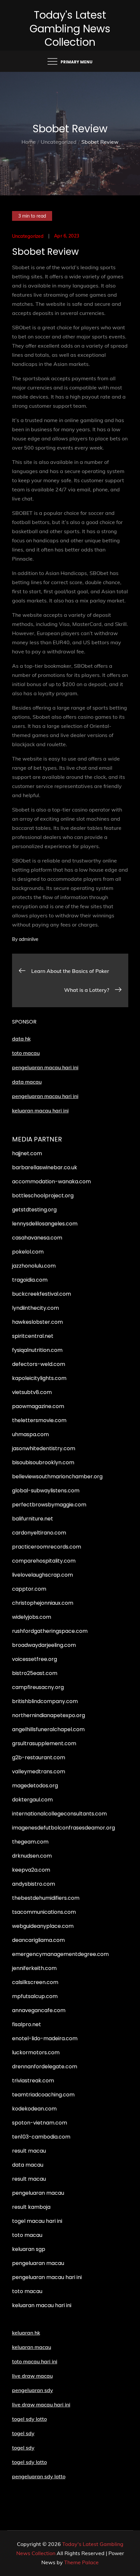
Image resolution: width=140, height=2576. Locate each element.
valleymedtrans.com (39, 1772)
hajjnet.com (27, 1153)
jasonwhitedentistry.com (44, 1448)
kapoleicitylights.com (39, 1378)
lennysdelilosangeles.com (45, 1224)
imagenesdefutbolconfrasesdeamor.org (63, 1828)
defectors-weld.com (39, 1364)
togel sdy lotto (29, 2462)
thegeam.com (30, 1842)
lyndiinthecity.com (35, 1308)
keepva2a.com (31, 1870)
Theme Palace (81, 2562)
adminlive (29, 939)
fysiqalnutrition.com (37, 1350)
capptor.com (29, 1589)
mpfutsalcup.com (35, 1996)
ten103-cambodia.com (41, 2137)
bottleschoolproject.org (43, 1196)
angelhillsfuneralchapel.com (48, 1729)
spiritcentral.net (33, 1336)
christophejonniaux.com (43, 1603)
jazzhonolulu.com (34, 1266)
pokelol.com (28, 1252)
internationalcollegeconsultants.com (59, 1814)
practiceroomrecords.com (47, 1547)
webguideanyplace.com (43, 1926)
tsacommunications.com (44, 1912)
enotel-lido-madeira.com (45, 2038)
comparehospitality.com (44, 1561)
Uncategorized (28, 236)
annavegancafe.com (39, 2010)
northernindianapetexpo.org (49, 1715)
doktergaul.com (32, 1800)
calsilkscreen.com (35, 1982)
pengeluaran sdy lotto (39, 2476)
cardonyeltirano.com (39, 1533)
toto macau (26, 1053)
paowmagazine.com (38, 1406)
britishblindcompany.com (45, 1701)
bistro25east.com (35, 1673)
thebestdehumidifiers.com (46, 1898)
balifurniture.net (33, 1519)
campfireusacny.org (38, 1687)
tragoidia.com (30, 1280)
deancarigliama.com (38, 1940)
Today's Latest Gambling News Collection (70, 28)
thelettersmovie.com (39, 1420)
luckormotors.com (36, 2052)
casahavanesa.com (37, 1238)
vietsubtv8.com (32, 1392)
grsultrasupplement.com (44, 1743)
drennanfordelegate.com (45, 2067)
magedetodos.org (35, 1786)
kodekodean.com (34, 2109)
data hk (21, 1039)
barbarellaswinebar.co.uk (45, 1167)
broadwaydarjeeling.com (44, 1645)
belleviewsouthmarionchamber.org (57, 1477)
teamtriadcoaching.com (43, 2095)
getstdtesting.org (34, 1210)
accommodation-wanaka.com (51, 1181)
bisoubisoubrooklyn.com (43, 1462)
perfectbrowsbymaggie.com (49, 1505)
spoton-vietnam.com (40, 2123)
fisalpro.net (27, 2024)
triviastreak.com (33, 2081)
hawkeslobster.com (37, 1322)
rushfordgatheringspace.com (50, 1631)
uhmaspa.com (30, 1434)
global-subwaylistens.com (46, 1491)
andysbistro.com (34, 1884)
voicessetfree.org (35, 1659)
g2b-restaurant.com (39, 1757)
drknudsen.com (32, 1856)
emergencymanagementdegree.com (60, 1954)
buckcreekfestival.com (42, 1294)
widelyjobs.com (32, 1617)
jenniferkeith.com (34, 1968)
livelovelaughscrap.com (42, 1575)
